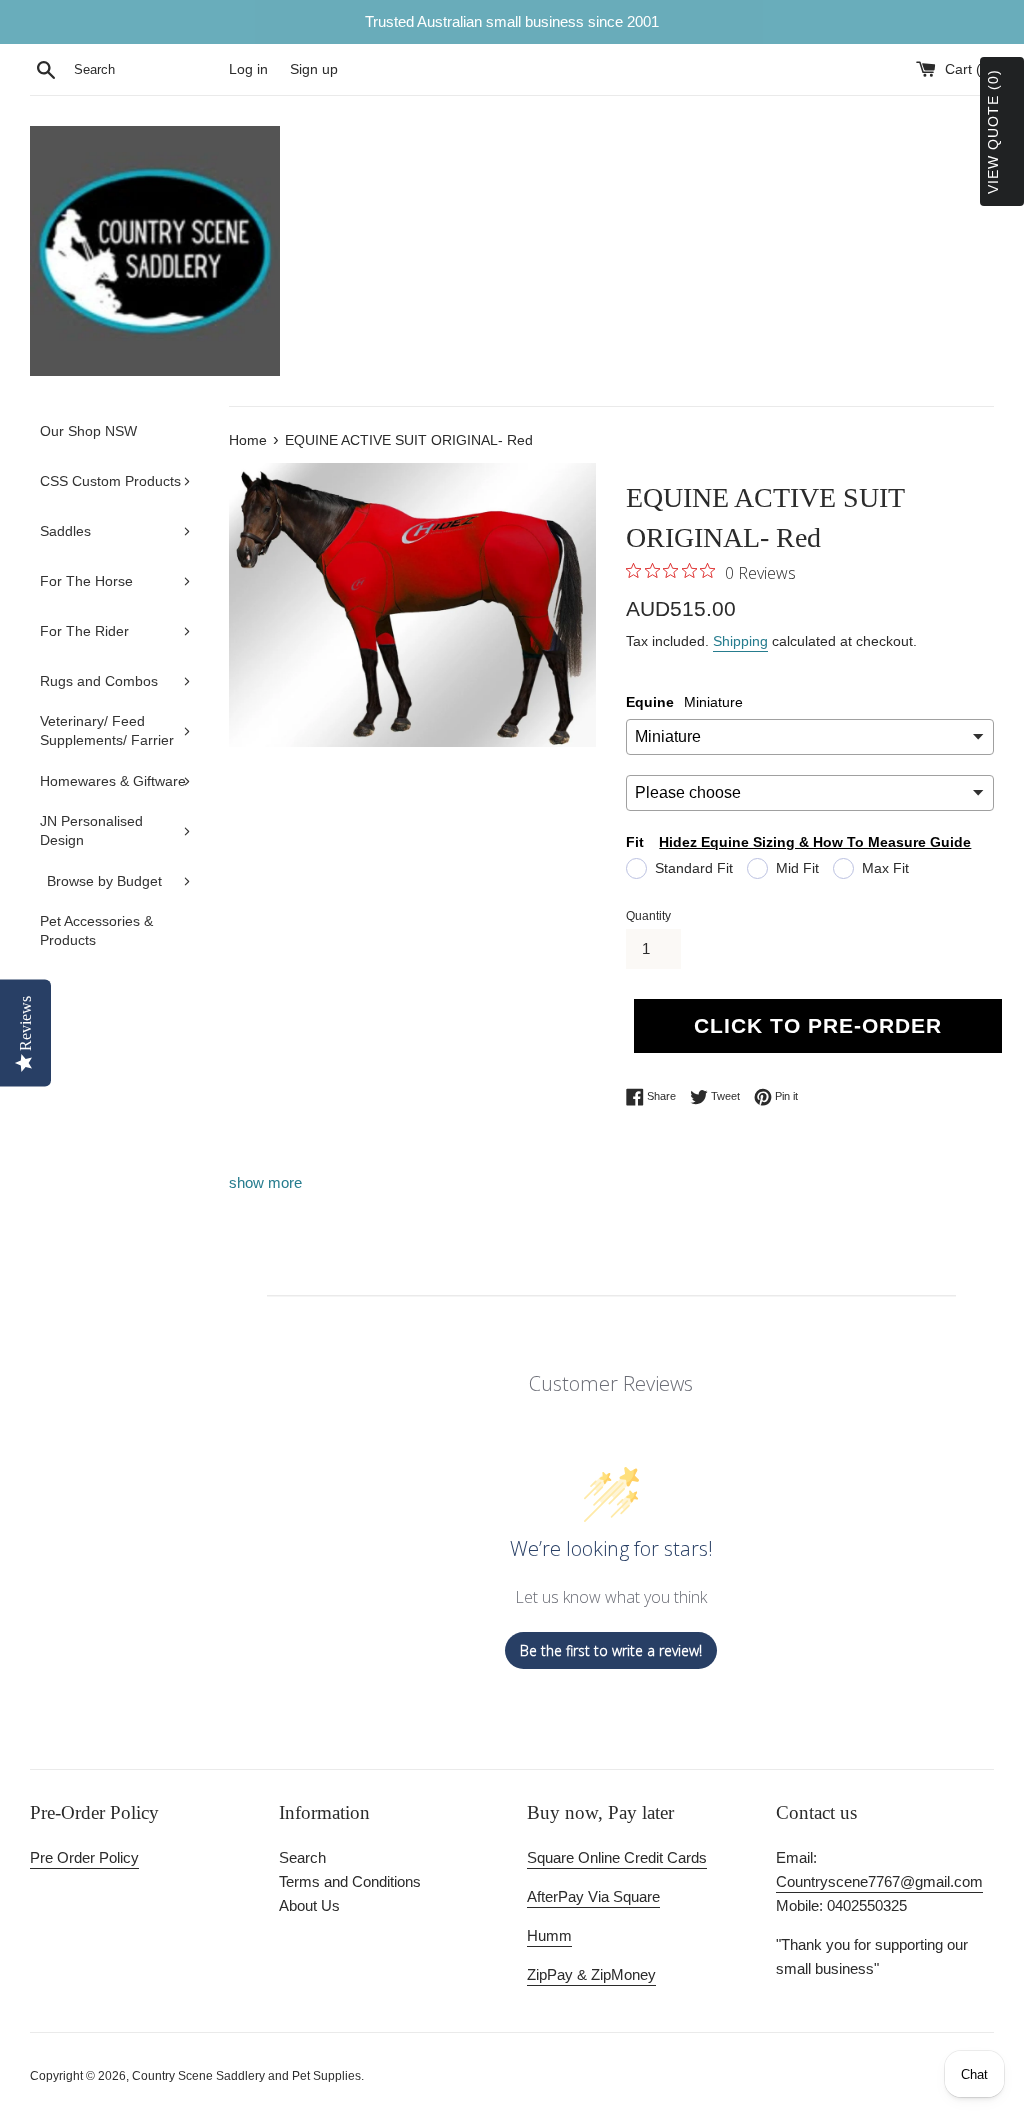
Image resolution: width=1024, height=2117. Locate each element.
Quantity (648, 916)
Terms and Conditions (350, 1881)
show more (265, 1182)
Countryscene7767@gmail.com (879, 1881)
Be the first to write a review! (611, 1650)
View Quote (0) (993, 131)
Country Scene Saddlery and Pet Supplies (246, 2076)
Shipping (740, 641)
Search (302, 1857)
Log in (248, 69)
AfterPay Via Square (593, 1896)
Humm (549, 1935)
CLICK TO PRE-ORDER (818, 1025)
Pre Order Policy (84, 1857)
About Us (309, 1905)
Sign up (314, 69)
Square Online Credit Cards (617, 1857)
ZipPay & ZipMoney (591, 1974)
